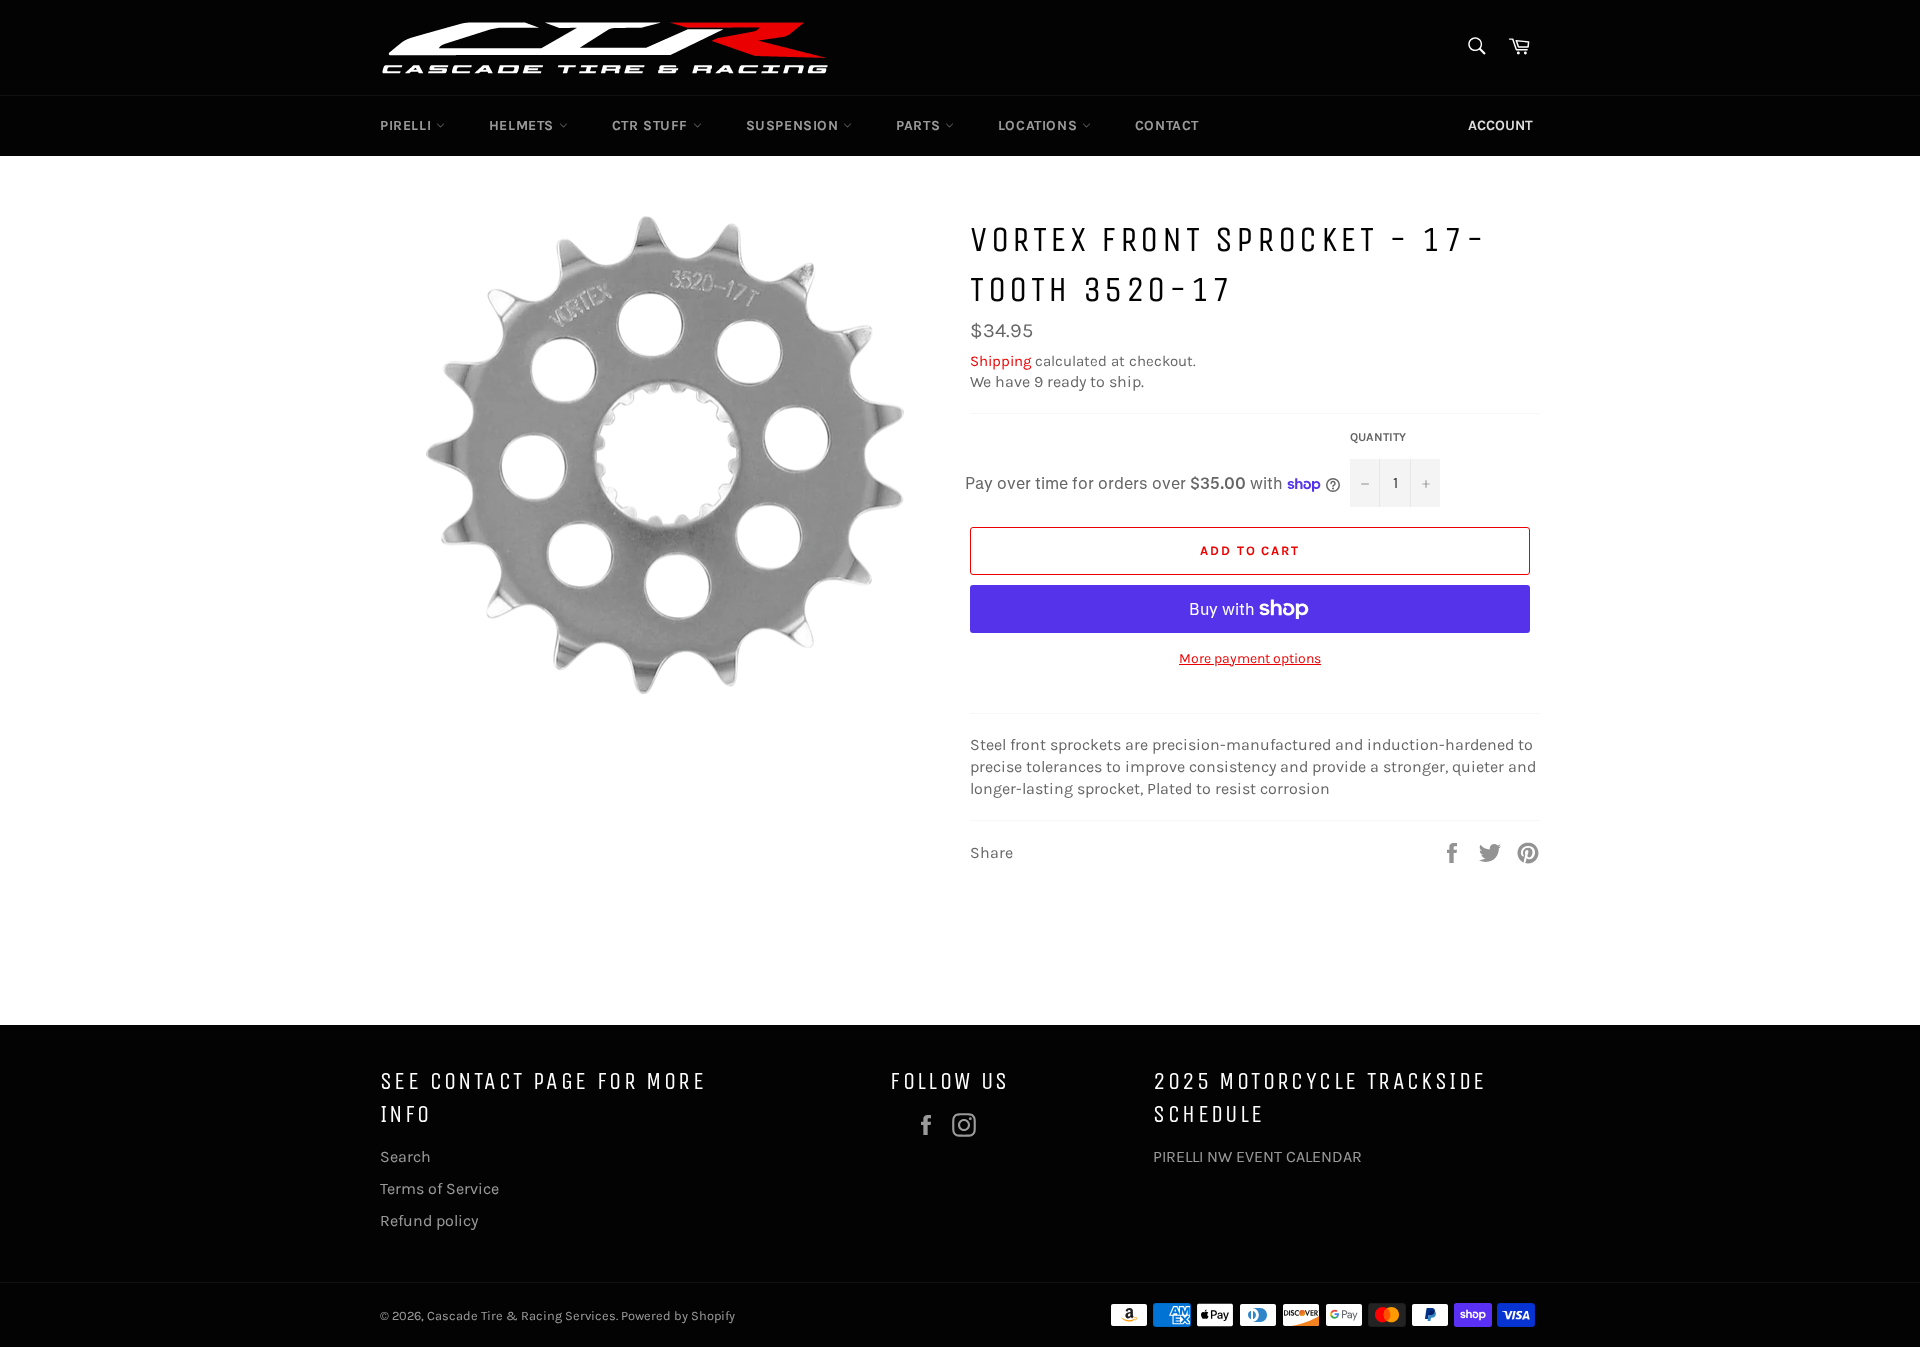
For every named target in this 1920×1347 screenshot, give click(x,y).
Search (405, 1156)
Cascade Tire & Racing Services (521, 1315)
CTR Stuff (652, 125)
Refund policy (429, 1220)
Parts (920, 125)
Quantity (1378, 437)
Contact (1167, 125)
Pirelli (408, 125)
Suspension (795, 125)
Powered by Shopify (678, 1315)
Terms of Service (439, 1188)
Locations (1040, 125)
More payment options (1250, 658)
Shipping (1000, 361)
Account (1500, 125)
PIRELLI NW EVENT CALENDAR (1257, 1156)
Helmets (524, 125)
